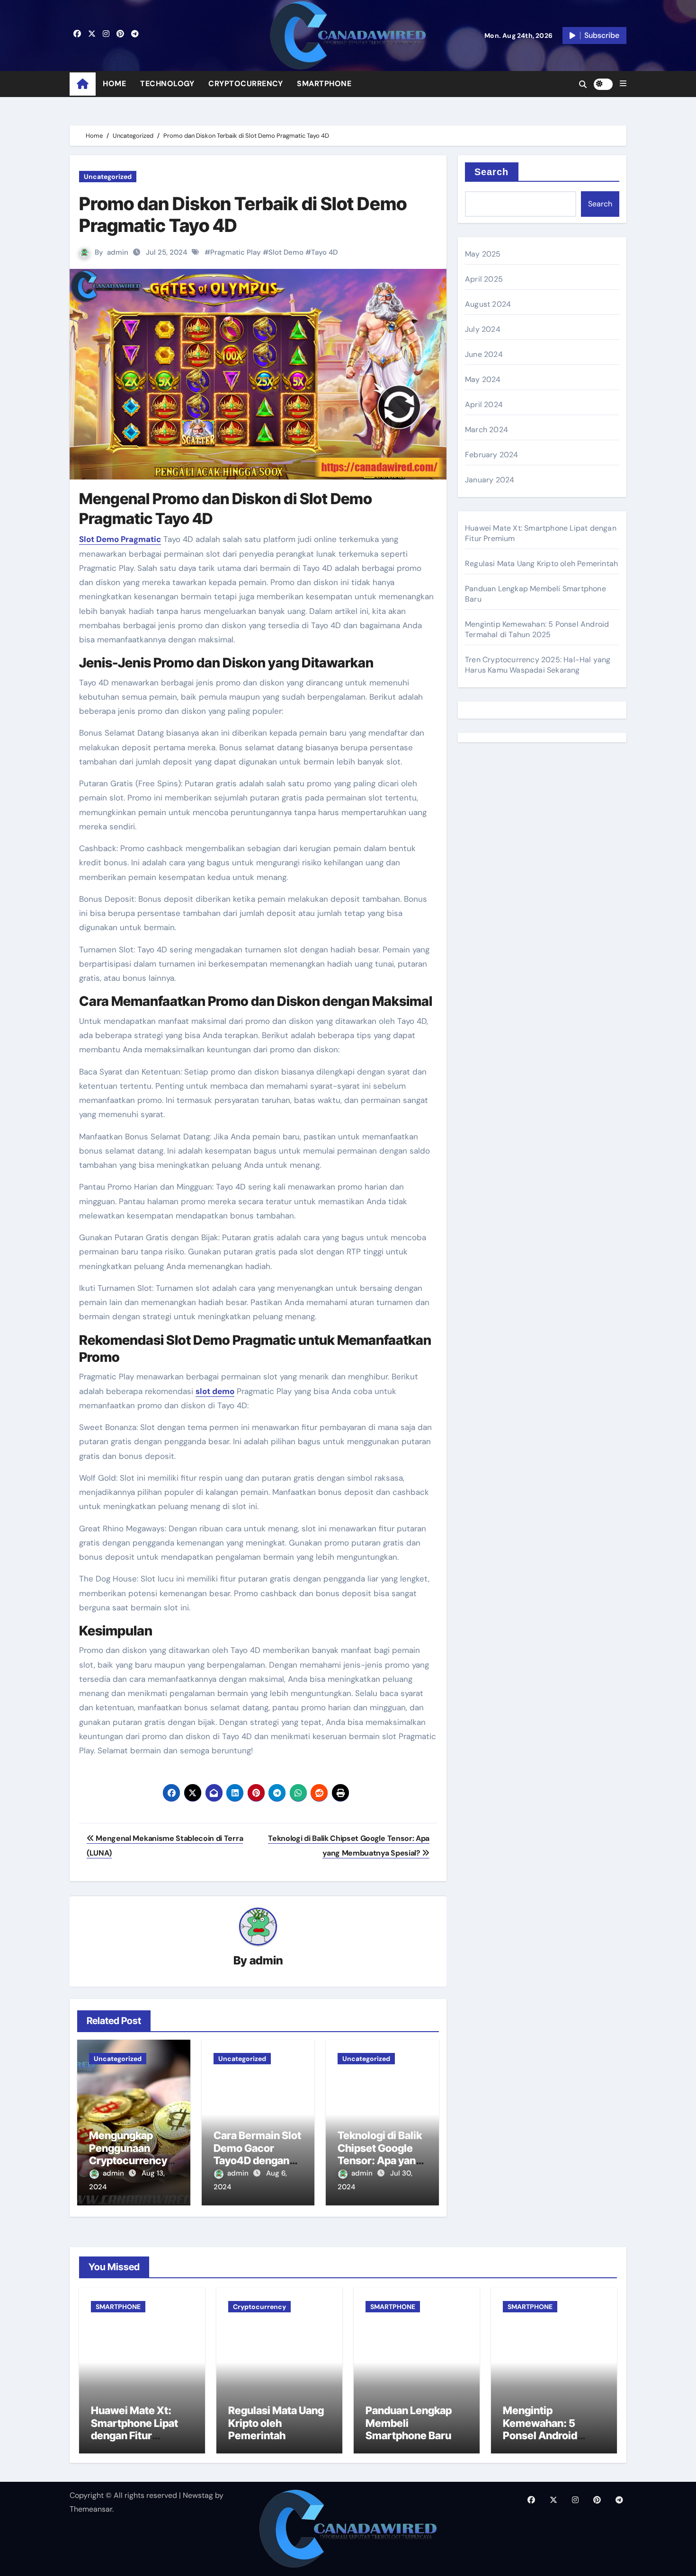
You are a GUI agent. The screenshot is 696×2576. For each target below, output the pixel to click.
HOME (114, 84)
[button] (623, 84)
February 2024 (492, 455)
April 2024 (484, 404)
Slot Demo (286, 252)
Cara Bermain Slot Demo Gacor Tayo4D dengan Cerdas (257, 2154)
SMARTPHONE (324, 84)
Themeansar (91, 2509)
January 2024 (490, 480)
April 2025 (484, 279)
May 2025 (483, 254)
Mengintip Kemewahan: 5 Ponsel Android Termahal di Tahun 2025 (537, 629)
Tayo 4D (324, 252)
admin (118, 252)
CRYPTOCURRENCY (245, 84)
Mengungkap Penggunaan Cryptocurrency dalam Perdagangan (128, 2160)
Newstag (198, 2495)
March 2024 (486, 430)
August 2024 (488, 304)
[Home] (83, 84)
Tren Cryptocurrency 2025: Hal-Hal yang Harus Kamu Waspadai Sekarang (538, 665)
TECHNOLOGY (167, 84)
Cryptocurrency (259, 2307)
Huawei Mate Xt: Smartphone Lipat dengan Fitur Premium (134, 2429)
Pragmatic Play (236, 252)
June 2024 (484, 354)
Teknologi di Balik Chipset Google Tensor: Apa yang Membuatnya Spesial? (380, 2160)
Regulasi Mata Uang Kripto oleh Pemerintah (541, 564)
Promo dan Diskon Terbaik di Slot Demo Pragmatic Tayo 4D (243, 214)
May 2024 (483, 379)
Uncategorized (108, 177)
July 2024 (483, 329)
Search (492, 172)
